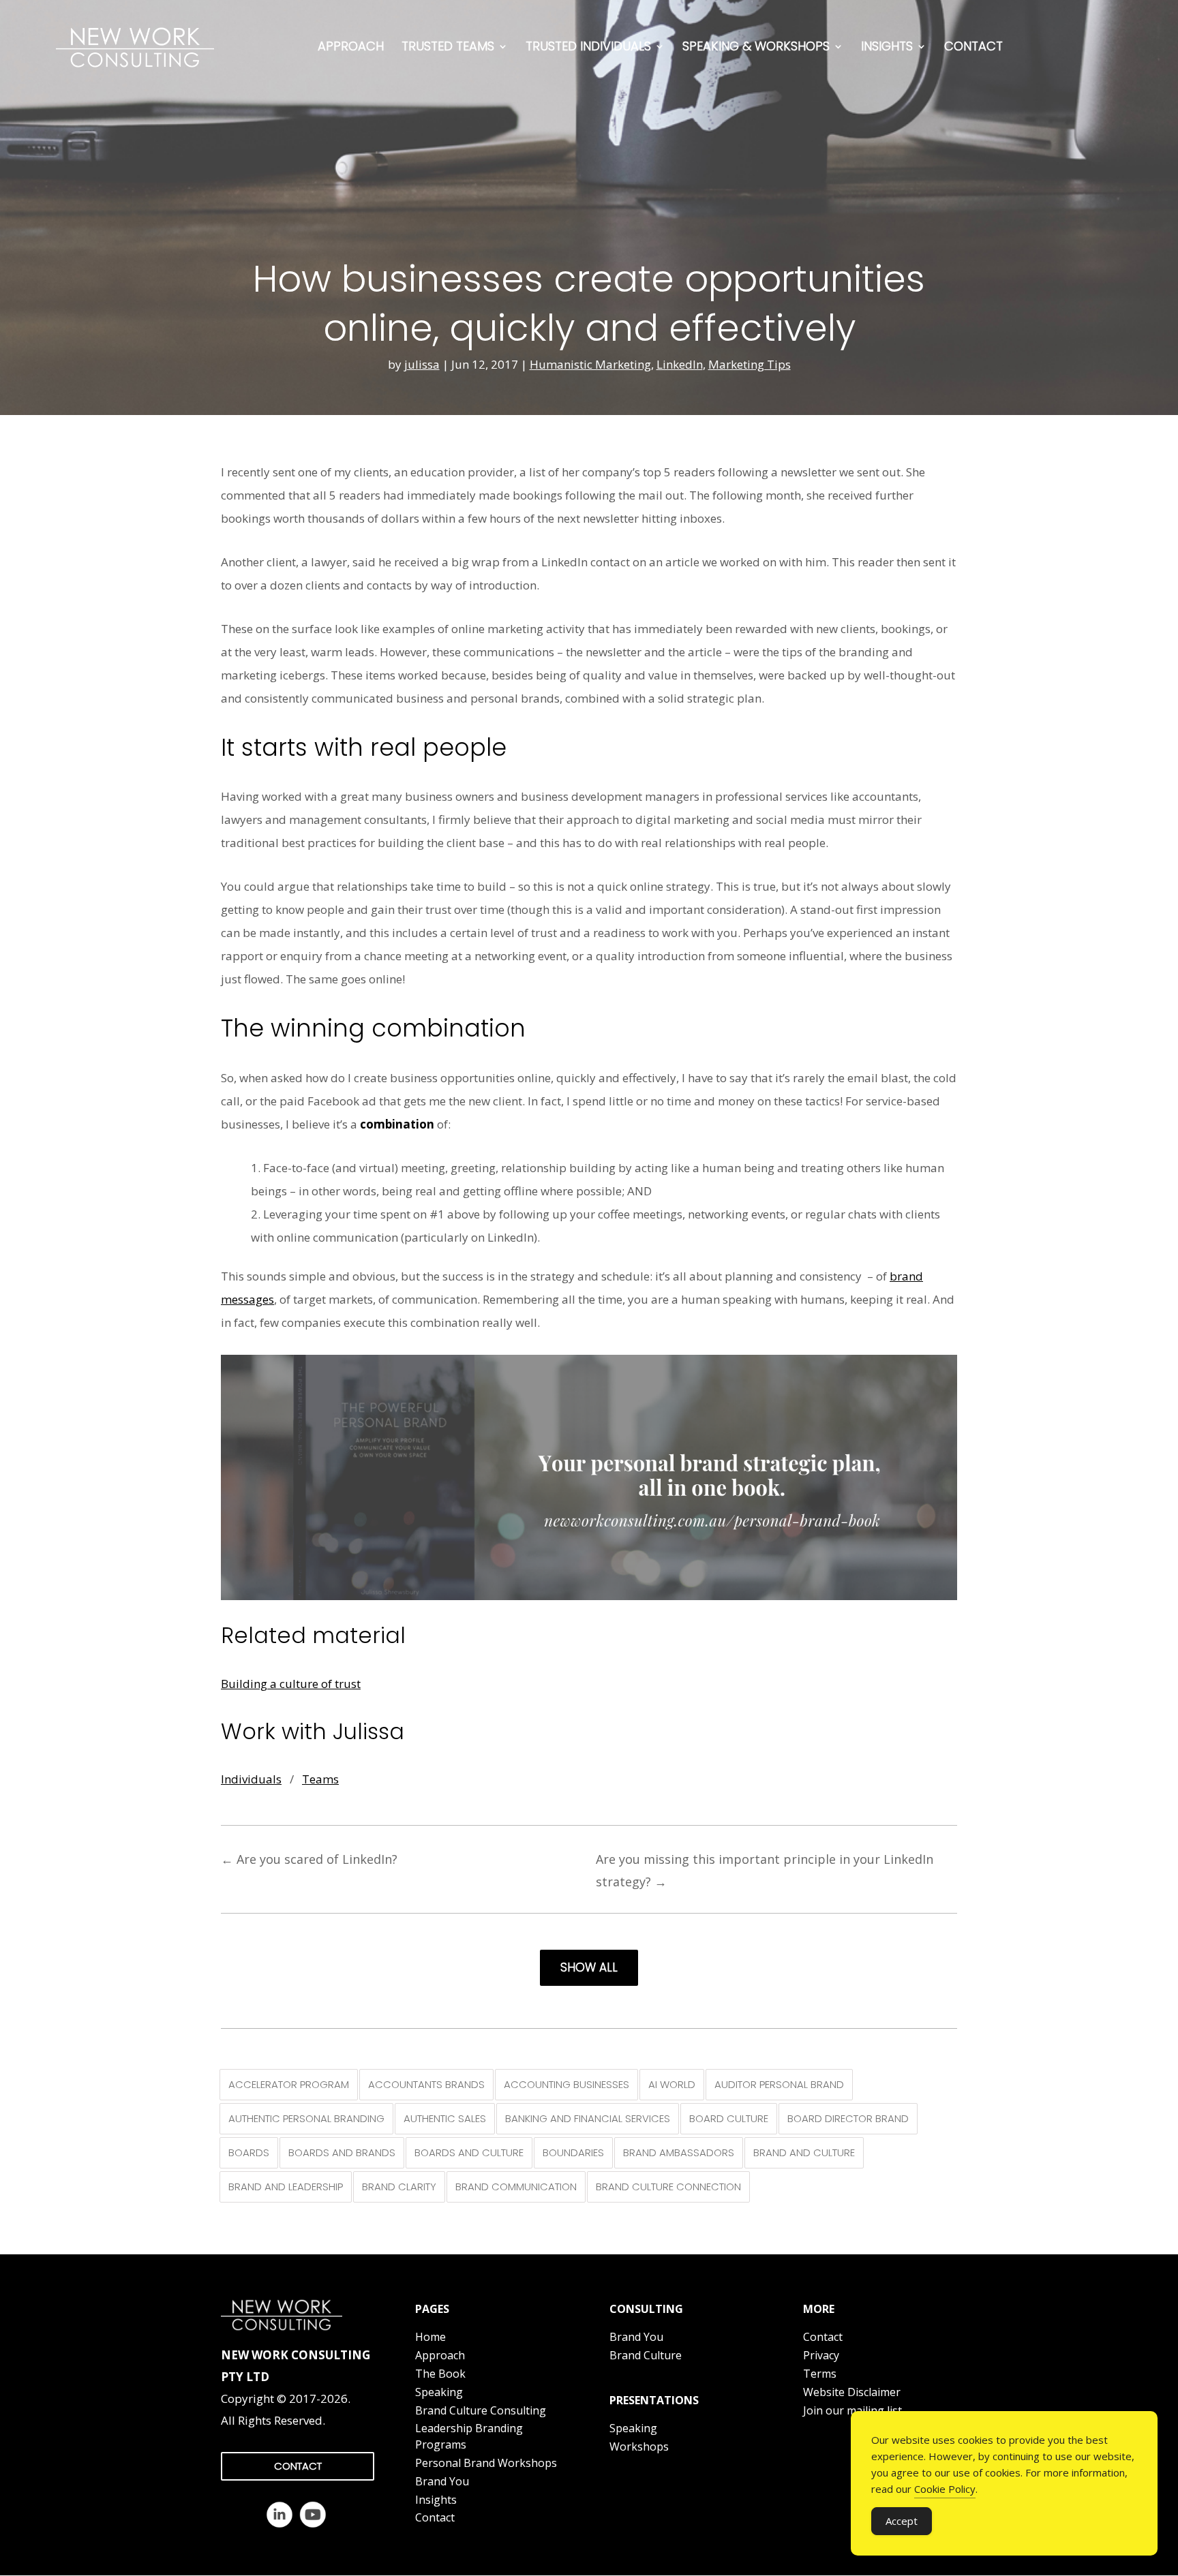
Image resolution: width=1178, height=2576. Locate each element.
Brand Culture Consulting (481, 2410)
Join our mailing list (852, 2410)
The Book (440, 2374)
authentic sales (445, 2118)
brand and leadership (286, 2187)
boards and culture (469, 2152)
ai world (672, 2084)
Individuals (251, 1779)
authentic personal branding (306, 2118)
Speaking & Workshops (756, 46)
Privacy (821, 2355)
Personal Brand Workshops (486, 2463)
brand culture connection (668, 2187)
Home (431, 2337)
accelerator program (289, 2084)
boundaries (573, 2152)
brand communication (516, 2187)
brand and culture (804, 2152)
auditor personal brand (779, 2084)
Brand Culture (646, 2355)
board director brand (848, 2118)
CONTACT (298, 2466)
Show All (589, 1967)
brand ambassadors (679, 2152)
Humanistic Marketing (590, 364)
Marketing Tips (750, 364)
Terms (820, 2374)
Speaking (439, 2392)
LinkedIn (680, 364)
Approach (351, 46)
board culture (729, 2118)
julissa (422, 364)
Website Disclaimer (852, 2392)
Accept (902, 2521)
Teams (320, 1779)
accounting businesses (567, 2084)
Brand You (442, 2481)
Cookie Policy (945, 2489)
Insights (887, 46)
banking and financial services (588, 2118)
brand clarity (399, 2187)
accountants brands (426, 2084)
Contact (973, 46)
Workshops (639, 2447)
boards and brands (342, 2152)
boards (249, 2152)
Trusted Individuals (588, 46)
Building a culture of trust (291, 1684)
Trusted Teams (448, 46)
